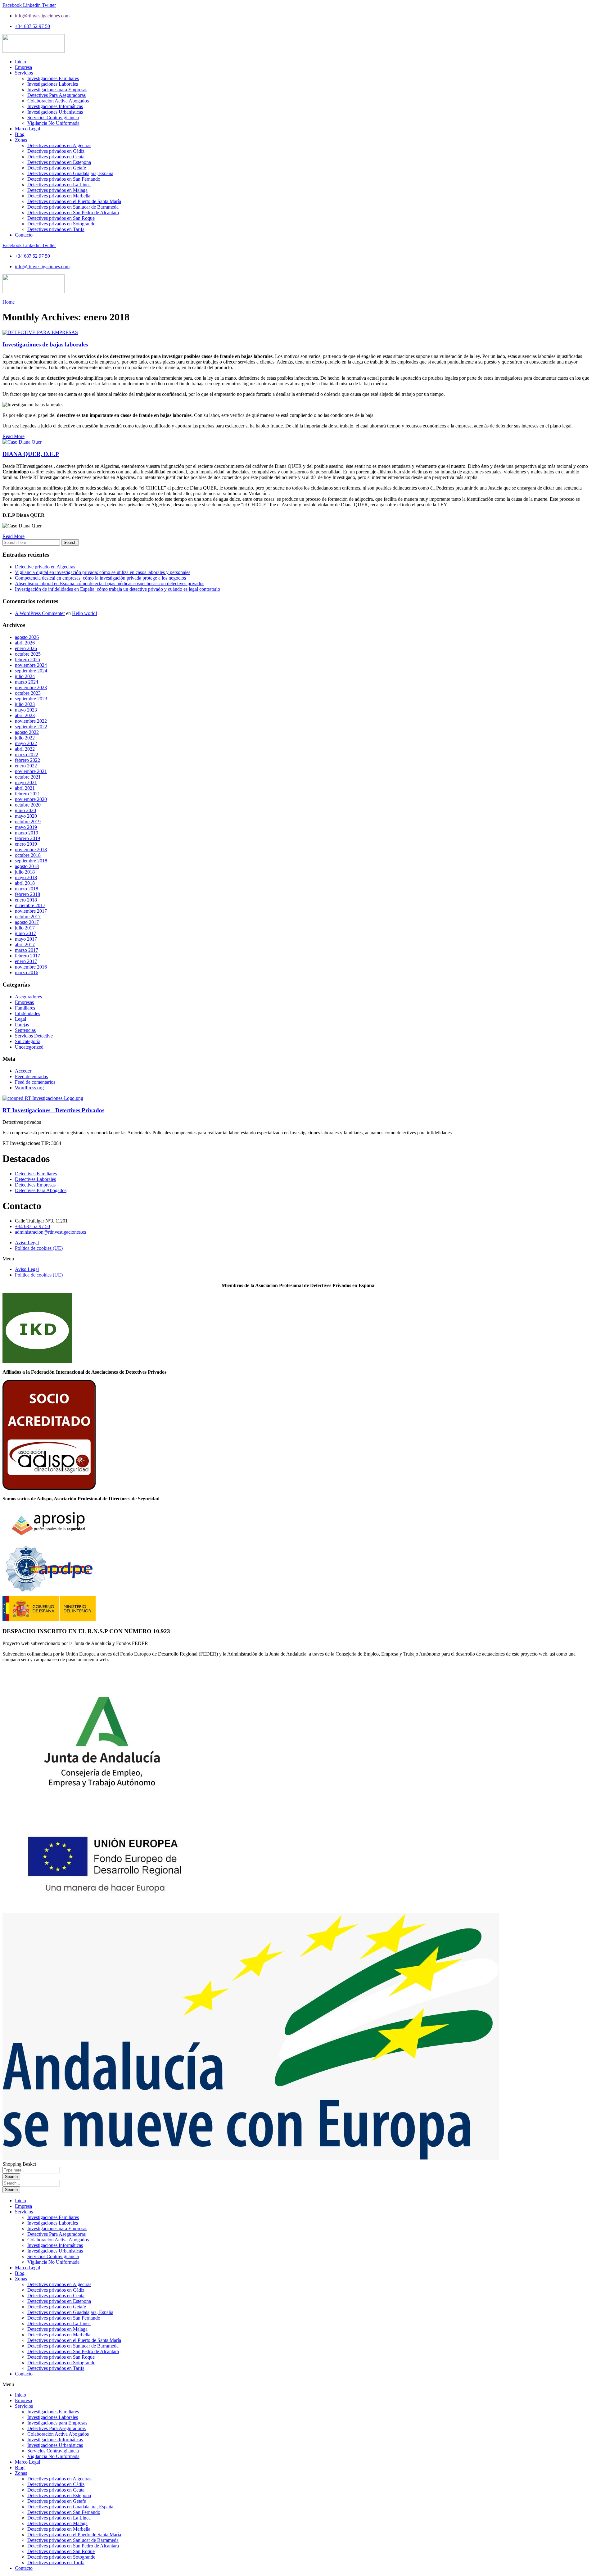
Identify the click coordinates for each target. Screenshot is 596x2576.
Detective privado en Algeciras (45, 567)
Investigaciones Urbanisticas (55, 2251)
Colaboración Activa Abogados (58, 2240)
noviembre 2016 (31, 967)
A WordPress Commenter (40, 613)
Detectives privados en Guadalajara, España (70, 2312)
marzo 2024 (27, 682)
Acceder (23, 1071)
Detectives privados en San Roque (61, 2357)
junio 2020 (25, 810)
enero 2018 (26, 900)
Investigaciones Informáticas (55, 2245)
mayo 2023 (26, 710)
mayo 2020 (26, 816)
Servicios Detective (34, 1036)
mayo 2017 (26, 939)
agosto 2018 (27, 866)
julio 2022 (25, 738)
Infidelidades (27, 1013)
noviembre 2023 (31, 687)
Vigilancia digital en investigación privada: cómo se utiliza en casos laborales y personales (103, 572)
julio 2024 (25, 676)
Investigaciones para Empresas (57, 2228)
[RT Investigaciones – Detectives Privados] (43, 1098)
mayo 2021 (26, 782)
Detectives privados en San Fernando (64, 2318)
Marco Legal (27, 2268)
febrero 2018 (27, 894)
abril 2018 (25, 883)
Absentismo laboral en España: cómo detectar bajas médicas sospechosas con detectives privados (110, 583)
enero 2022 (26, 766)
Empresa (23, 2206)
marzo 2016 (27, 972)
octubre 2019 (28, 822)
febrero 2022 (27, 760)
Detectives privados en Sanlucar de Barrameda (73, 2346)
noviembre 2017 (31, 911)
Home (9, 302)
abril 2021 (25, 788)
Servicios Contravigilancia (53, 2256)
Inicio (20, 2201)
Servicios (24, 2212)
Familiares (25, 1008)
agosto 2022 (27, 732)
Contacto (24, 2374)
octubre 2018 (28, 855)
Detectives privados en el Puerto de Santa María (74, 2340)
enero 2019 (26, 844)
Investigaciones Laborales (53, 2223)
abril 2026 (25, 643)
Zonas (21, 2279)
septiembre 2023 (31, 699)
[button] (298, 1259)
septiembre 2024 (31, 671)
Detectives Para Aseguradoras (56, 2234)
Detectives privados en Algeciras (59, 2284)
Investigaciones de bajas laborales (45, 344)
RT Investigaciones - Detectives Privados (53, 1110)
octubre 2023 (28, 693)
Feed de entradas (31, 1076)
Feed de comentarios (35, 1082)
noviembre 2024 (31, 665)
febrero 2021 (27, 794)
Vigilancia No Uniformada (53, 2262)
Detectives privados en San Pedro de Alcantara (73, 2351)
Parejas (22, 1025)
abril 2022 (25, 749)
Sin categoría (28, 1041)
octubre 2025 (28, 654)
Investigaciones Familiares (53, 2217)
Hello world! (85, 613)
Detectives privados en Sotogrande (61, 2363)
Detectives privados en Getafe (57, 2307)
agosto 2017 (27, 922)
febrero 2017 (27, 956)
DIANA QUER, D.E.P (31, 454)
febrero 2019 (27, 838)
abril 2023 (25, 715)
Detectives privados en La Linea (59, 2323)
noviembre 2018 (31, 850)
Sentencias (25, 1030)
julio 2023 (25, 704)
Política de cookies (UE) (39, 1248)
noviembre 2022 (31, 721)
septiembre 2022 (31, 727)
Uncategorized (29, 1047)
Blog (20, 2273)
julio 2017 (25, 928)
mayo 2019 (26, 827)
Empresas (24, 1002)
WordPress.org (29, 1088)
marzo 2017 (27, 950)
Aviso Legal (27, 1243)
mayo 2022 (26, 743)
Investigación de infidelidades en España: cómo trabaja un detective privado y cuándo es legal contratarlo (117, 589)
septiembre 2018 (31, 861)
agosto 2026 (27, 637)
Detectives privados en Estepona (59, 2301)
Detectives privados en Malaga (57, 2329)
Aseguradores (28, 997)
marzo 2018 (27, 889)
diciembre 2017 (30, 905)
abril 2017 (25, 945)
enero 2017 (26, 961)
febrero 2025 (27, 660)
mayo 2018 (26, 877)
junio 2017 (25, 933)
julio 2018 (25, 872)
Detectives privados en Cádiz (56, 2290)
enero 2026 (26, 648)
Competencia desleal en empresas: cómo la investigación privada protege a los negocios (100, 578)
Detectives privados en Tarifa (56, 2368)
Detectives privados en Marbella (59, 2335)
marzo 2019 (27, 833)
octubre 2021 (28, 777)
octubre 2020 (28, 805)
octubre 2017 (28, 917)
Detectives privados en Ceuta (56, 2296)
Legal (20, 1019)
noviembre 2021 (31, 771)
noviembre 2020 (31, 799)
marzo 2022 (27, 755)
